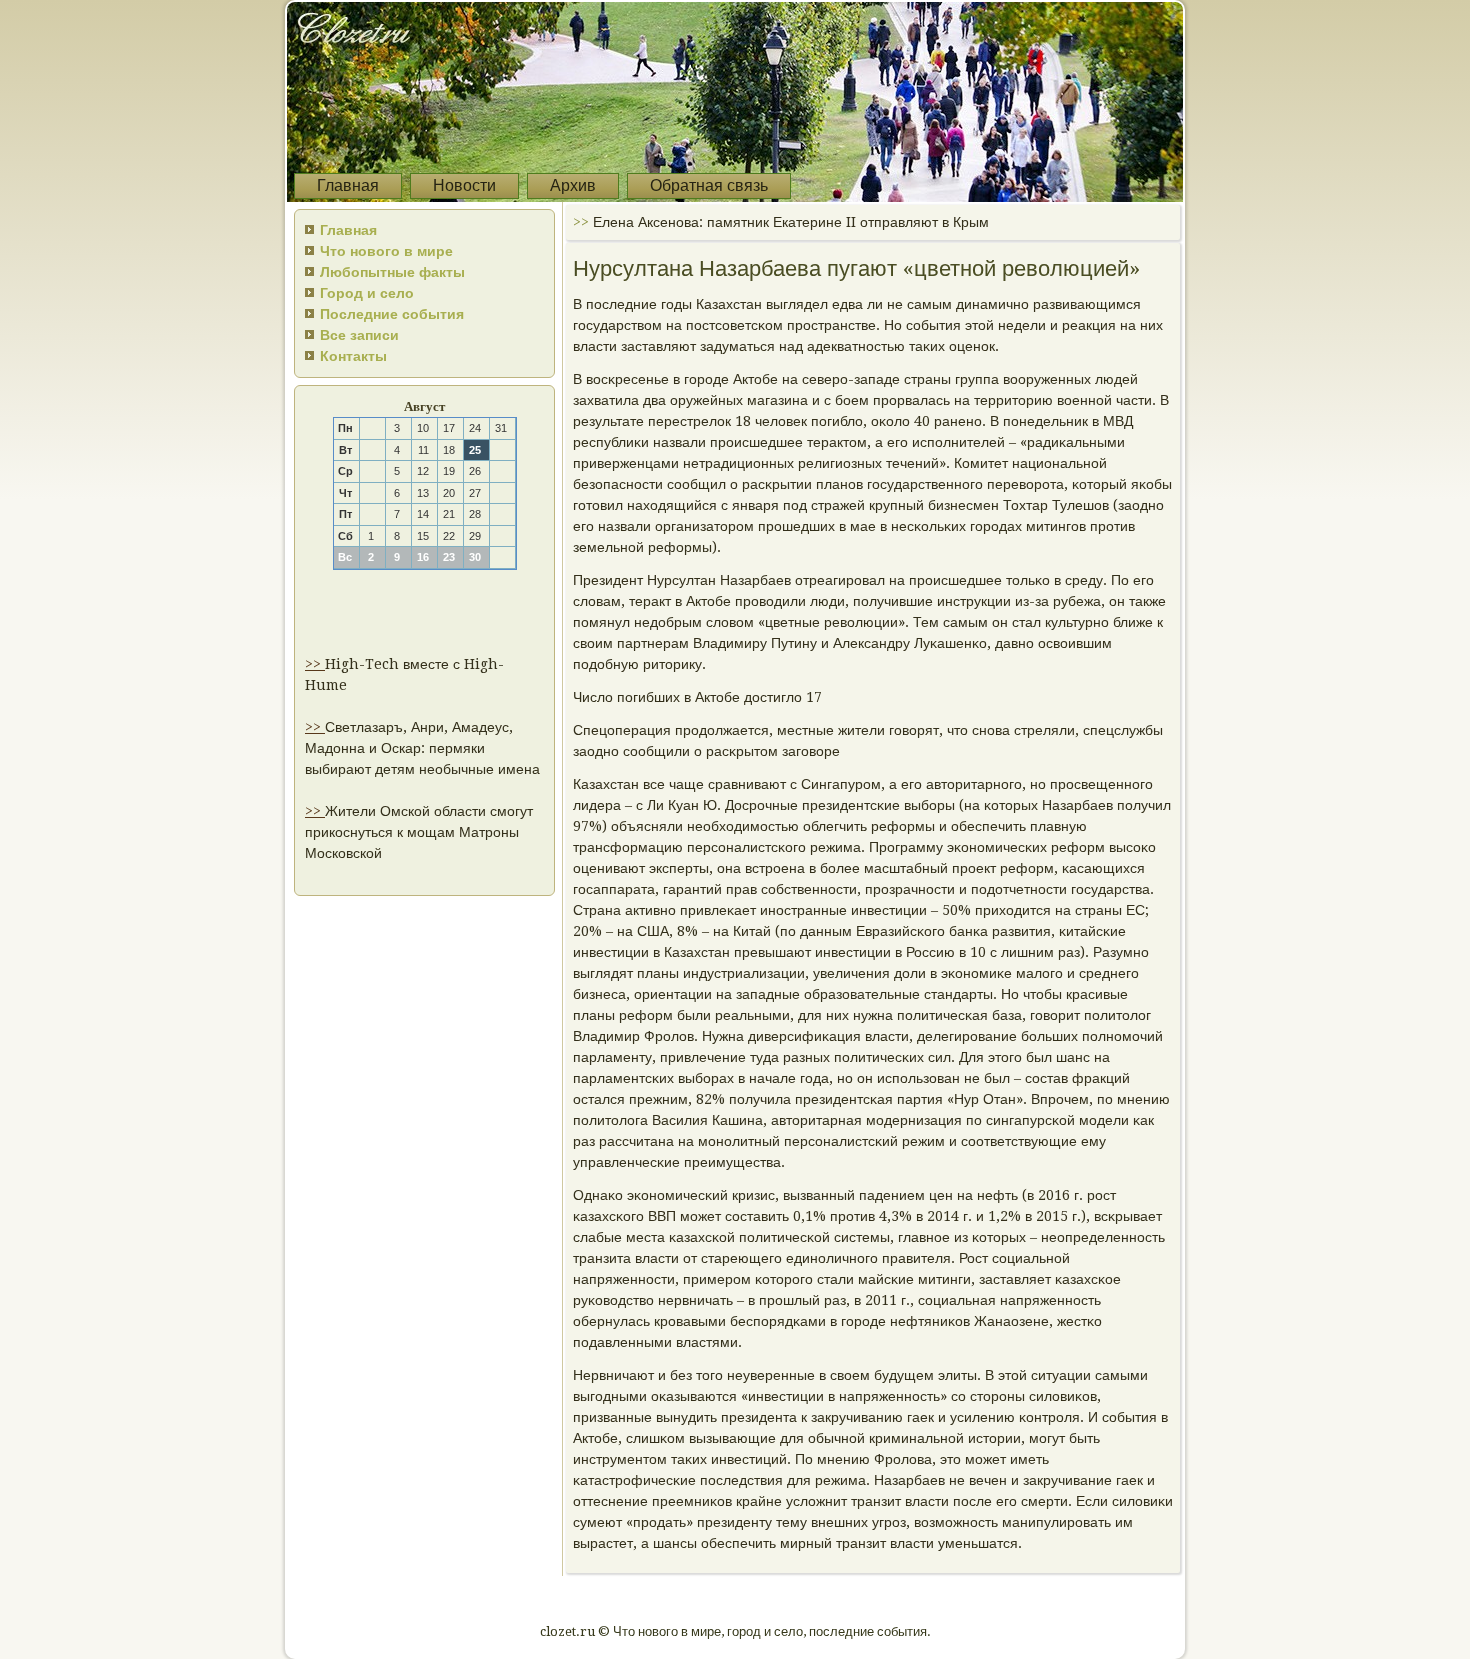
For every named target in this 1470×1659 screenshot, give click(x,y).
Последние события (392, 314)
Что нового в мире (386, 251)
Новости (464, 185)
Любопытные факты (392, 272)
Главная (348, 185)
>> (315, 664)
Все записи (359, 335)
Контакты (353, 356)
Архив (573, 185)
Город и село (367, 293)
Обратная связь (709, 185)
